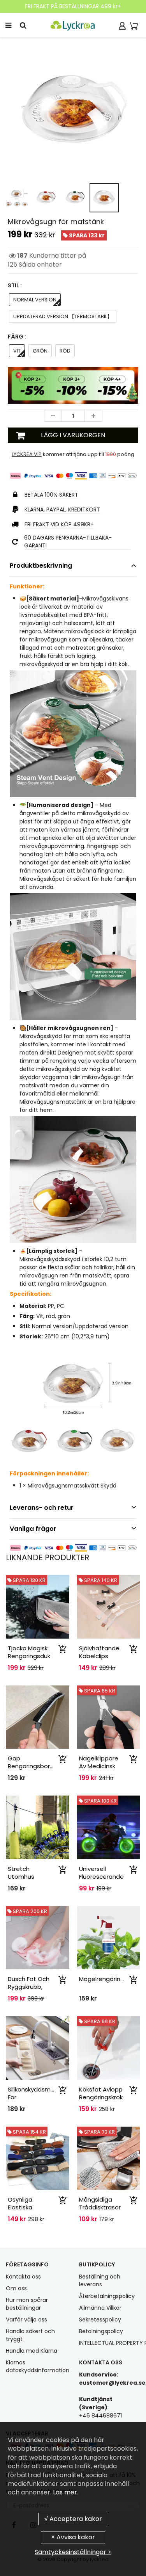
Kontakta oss (23, 2277)
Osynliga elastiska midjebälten (25, 2207)
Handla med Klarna (32, 2351)
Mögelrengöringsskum (111, 1979)
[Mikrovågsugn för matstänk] (73, 111)
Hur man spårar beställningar (27, 2304)
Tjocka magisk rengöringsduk (29, 1652)
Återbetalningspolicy (107, 2296)
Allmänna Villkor (100, 2308)
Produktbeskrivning (41, 566)
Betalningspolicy (101, 2331)
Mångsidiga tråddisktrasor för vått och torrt (100, 2211)
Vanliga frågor (33, 1529)
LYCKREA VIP (27, 454)
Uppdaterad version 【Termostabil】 (63, 316)
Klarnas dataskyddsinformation (38, 2366)
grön (40, 351)
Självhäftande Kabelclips (99, 1652)
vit (17, 351)
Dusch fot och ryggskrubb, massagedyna (29, 1987)
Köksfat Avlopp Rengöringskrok (101, 2093)
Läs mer (64, 2492)
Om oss (16, 2288)
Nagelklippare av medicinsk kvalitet (99, 1766)
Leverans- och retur (42, 1508)
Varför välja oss (26, 2319)
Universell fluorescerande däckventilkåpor (102, 1877)
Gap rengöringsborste (34, 1762)
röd (65, 351)
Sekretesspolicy (100, 2319)
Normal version (35, 300)
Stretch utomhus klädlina (21, 1877)
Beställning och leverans (100, 2280)
